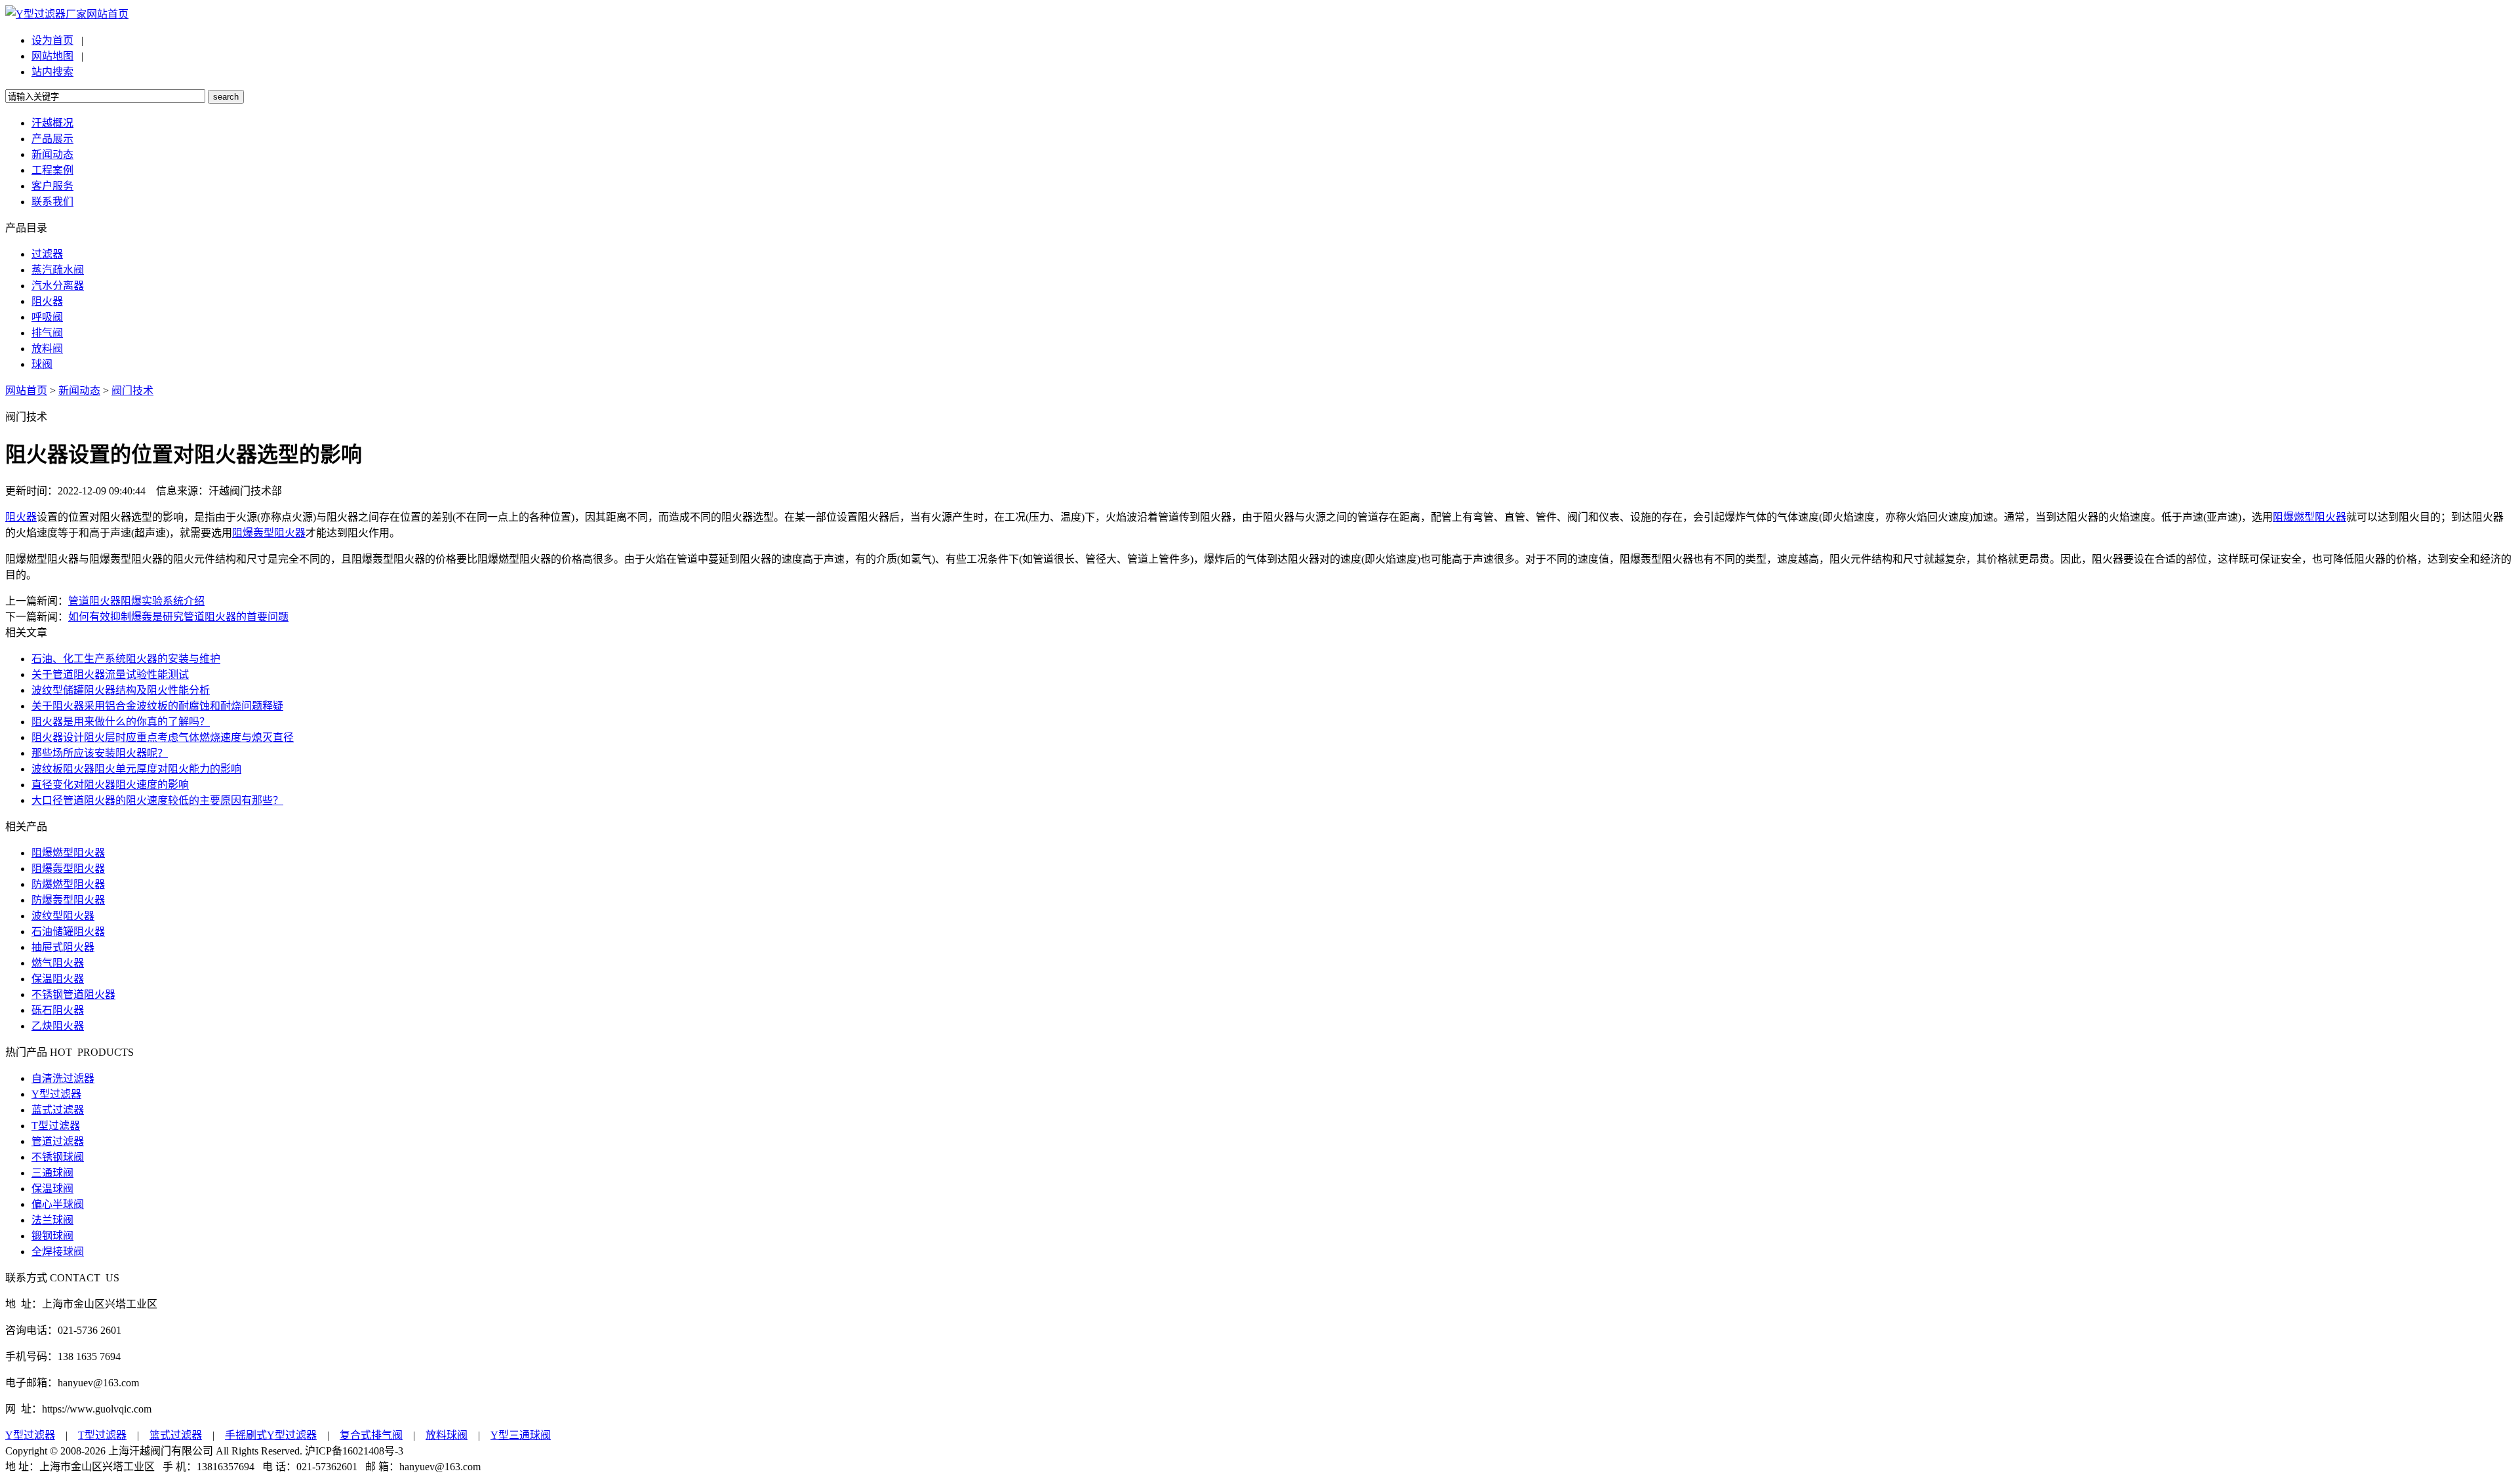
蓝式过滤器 (58, 1110)
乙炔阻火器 (58, 1026)
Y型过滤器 (56, 1094)
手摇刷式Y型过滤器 (271, 1435)
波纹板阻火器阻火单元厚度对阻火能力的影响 (136, 769)
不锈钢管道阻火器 (73, 994)
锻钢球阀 (52, 1236)
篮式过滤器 (176, 1435)
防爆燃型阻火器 (68, 884)
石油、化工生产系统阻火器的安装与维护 (126, 659)
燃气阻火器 (58, 963)
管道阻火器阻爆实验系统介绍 (136, 601)
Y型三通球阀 (521, 1435)
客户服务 (52, 186)
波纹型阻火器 (63, 916)
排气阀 (47, 333)
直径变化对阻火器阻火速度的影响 (110, 785)
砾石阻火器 (58, 1010)
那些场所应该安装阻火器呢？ (100, 753)
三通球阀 (52, 1173)
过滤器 (47, 254)
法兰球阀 (52, 1220)
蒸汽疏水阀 (58, 270)
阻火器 (47, 301)
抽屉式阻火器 (63, 947)
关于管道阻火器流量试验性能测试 (110, 674)
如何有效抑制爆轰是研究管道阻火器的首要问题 (178, 617)
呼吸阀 (47, 317)
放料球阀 (447, 1435)
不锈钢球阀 (58, 1157)
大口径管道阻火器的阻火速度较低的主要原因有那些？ (157, 800)
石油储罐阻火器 (68, 932)
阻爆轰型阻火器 (269, 533)
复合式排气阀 (371, 1435)
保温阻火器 (58, 979)
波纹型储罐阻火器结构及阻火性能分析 (121, 690)
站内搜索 (52, 72)
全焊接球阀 (58, 1252)
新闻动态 (52, 154)
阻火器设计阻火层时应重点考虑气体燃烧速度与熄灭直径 (163, 737)
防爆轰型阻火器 (68, 900)
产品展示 (52, 139)
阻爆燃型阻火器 (2309, 517)
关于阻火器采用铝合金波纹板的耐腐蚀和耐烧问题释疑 (157, 706)
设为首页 (52, 40)
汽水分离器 (58, 286)
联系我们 (52, 202)
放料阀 (47, 349)
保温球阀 (52, 1189)
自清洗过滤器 (63, 1078)
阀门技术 (132, 391)
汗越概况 (52, 123)
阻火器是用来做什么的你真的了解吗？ (121, 722)
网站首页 (108, 14)
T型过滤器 (56, 1126)
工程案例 (52, 170)
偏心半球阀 (58, 1204)
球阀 (42, 364)
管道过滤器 (58, 1141)
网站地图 (52, 56)
